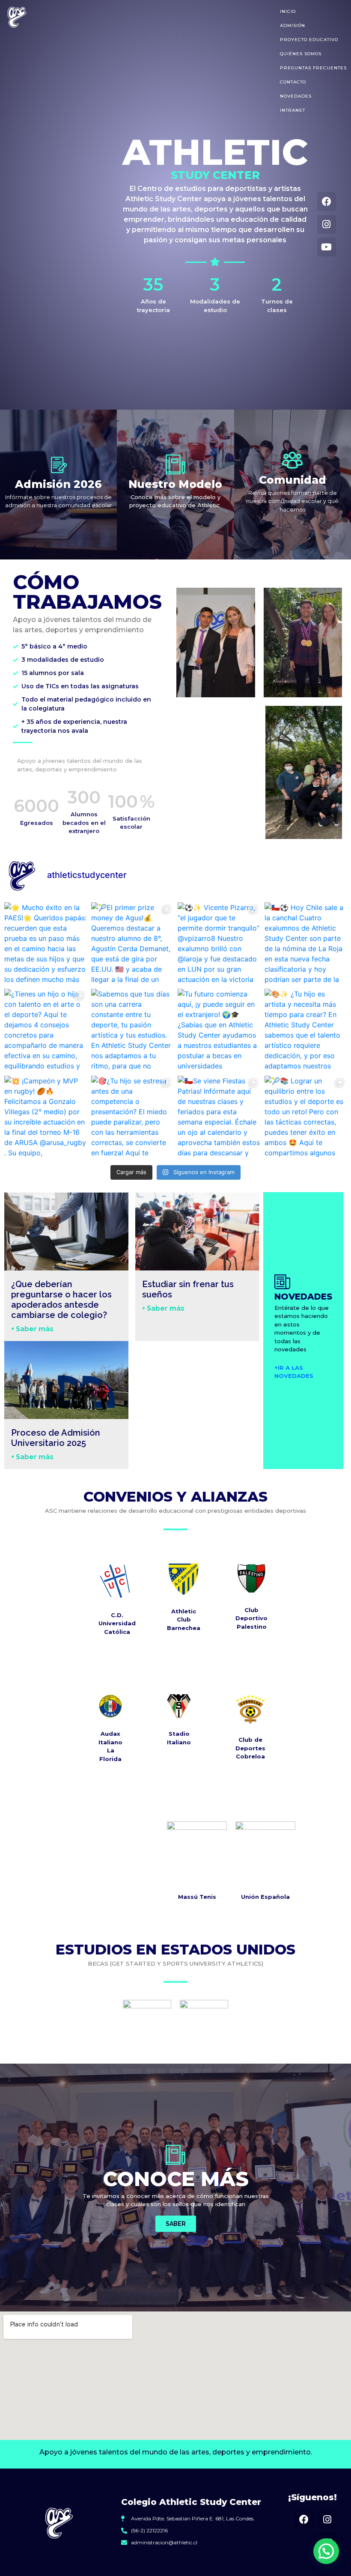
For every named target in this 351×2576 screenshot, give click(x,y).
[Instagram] (327, 224)
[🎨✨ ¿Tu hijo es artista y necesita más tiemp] (306, 1030)
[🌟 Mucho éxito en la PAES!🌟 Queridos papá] (46, 944)
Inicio (288, 11)
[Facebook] (327, 202)
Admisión (293, 25)
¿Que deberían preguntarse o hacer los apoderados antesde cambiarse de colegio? (61, 1300)
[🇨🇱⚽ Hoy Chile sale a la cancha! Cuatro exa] (306, 944)
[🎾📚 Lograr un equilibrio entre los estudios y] (306, 1117)
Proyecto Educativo (309, 40)
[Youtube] (327, 247)
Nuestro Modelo (175, 484)
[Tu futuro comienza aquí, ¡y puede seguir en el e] (219, 1030)
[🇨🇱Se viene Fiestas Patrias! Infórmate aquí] (219, 1117)
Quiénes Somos (301, 54)
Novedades (296, 96)
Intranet (293, 110)
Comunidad (293, 480)
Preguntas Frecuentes (313, 68)
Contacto (293, 82)
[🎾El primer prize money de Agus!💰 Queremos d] (132, 944)
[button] (326, 2551)
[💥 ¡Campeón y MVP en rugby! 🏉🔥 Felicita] (46, 1117)
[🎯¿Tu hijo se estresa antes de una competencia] (132, 1117)
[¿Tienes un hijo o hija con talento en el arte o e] (46, 1030)
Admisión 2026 (58, 484)
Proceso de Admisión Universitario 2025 (56, 1438)
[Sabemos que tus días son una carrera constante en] (132, 1030)
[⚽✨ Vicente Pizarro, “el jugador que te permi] (219, 944)
